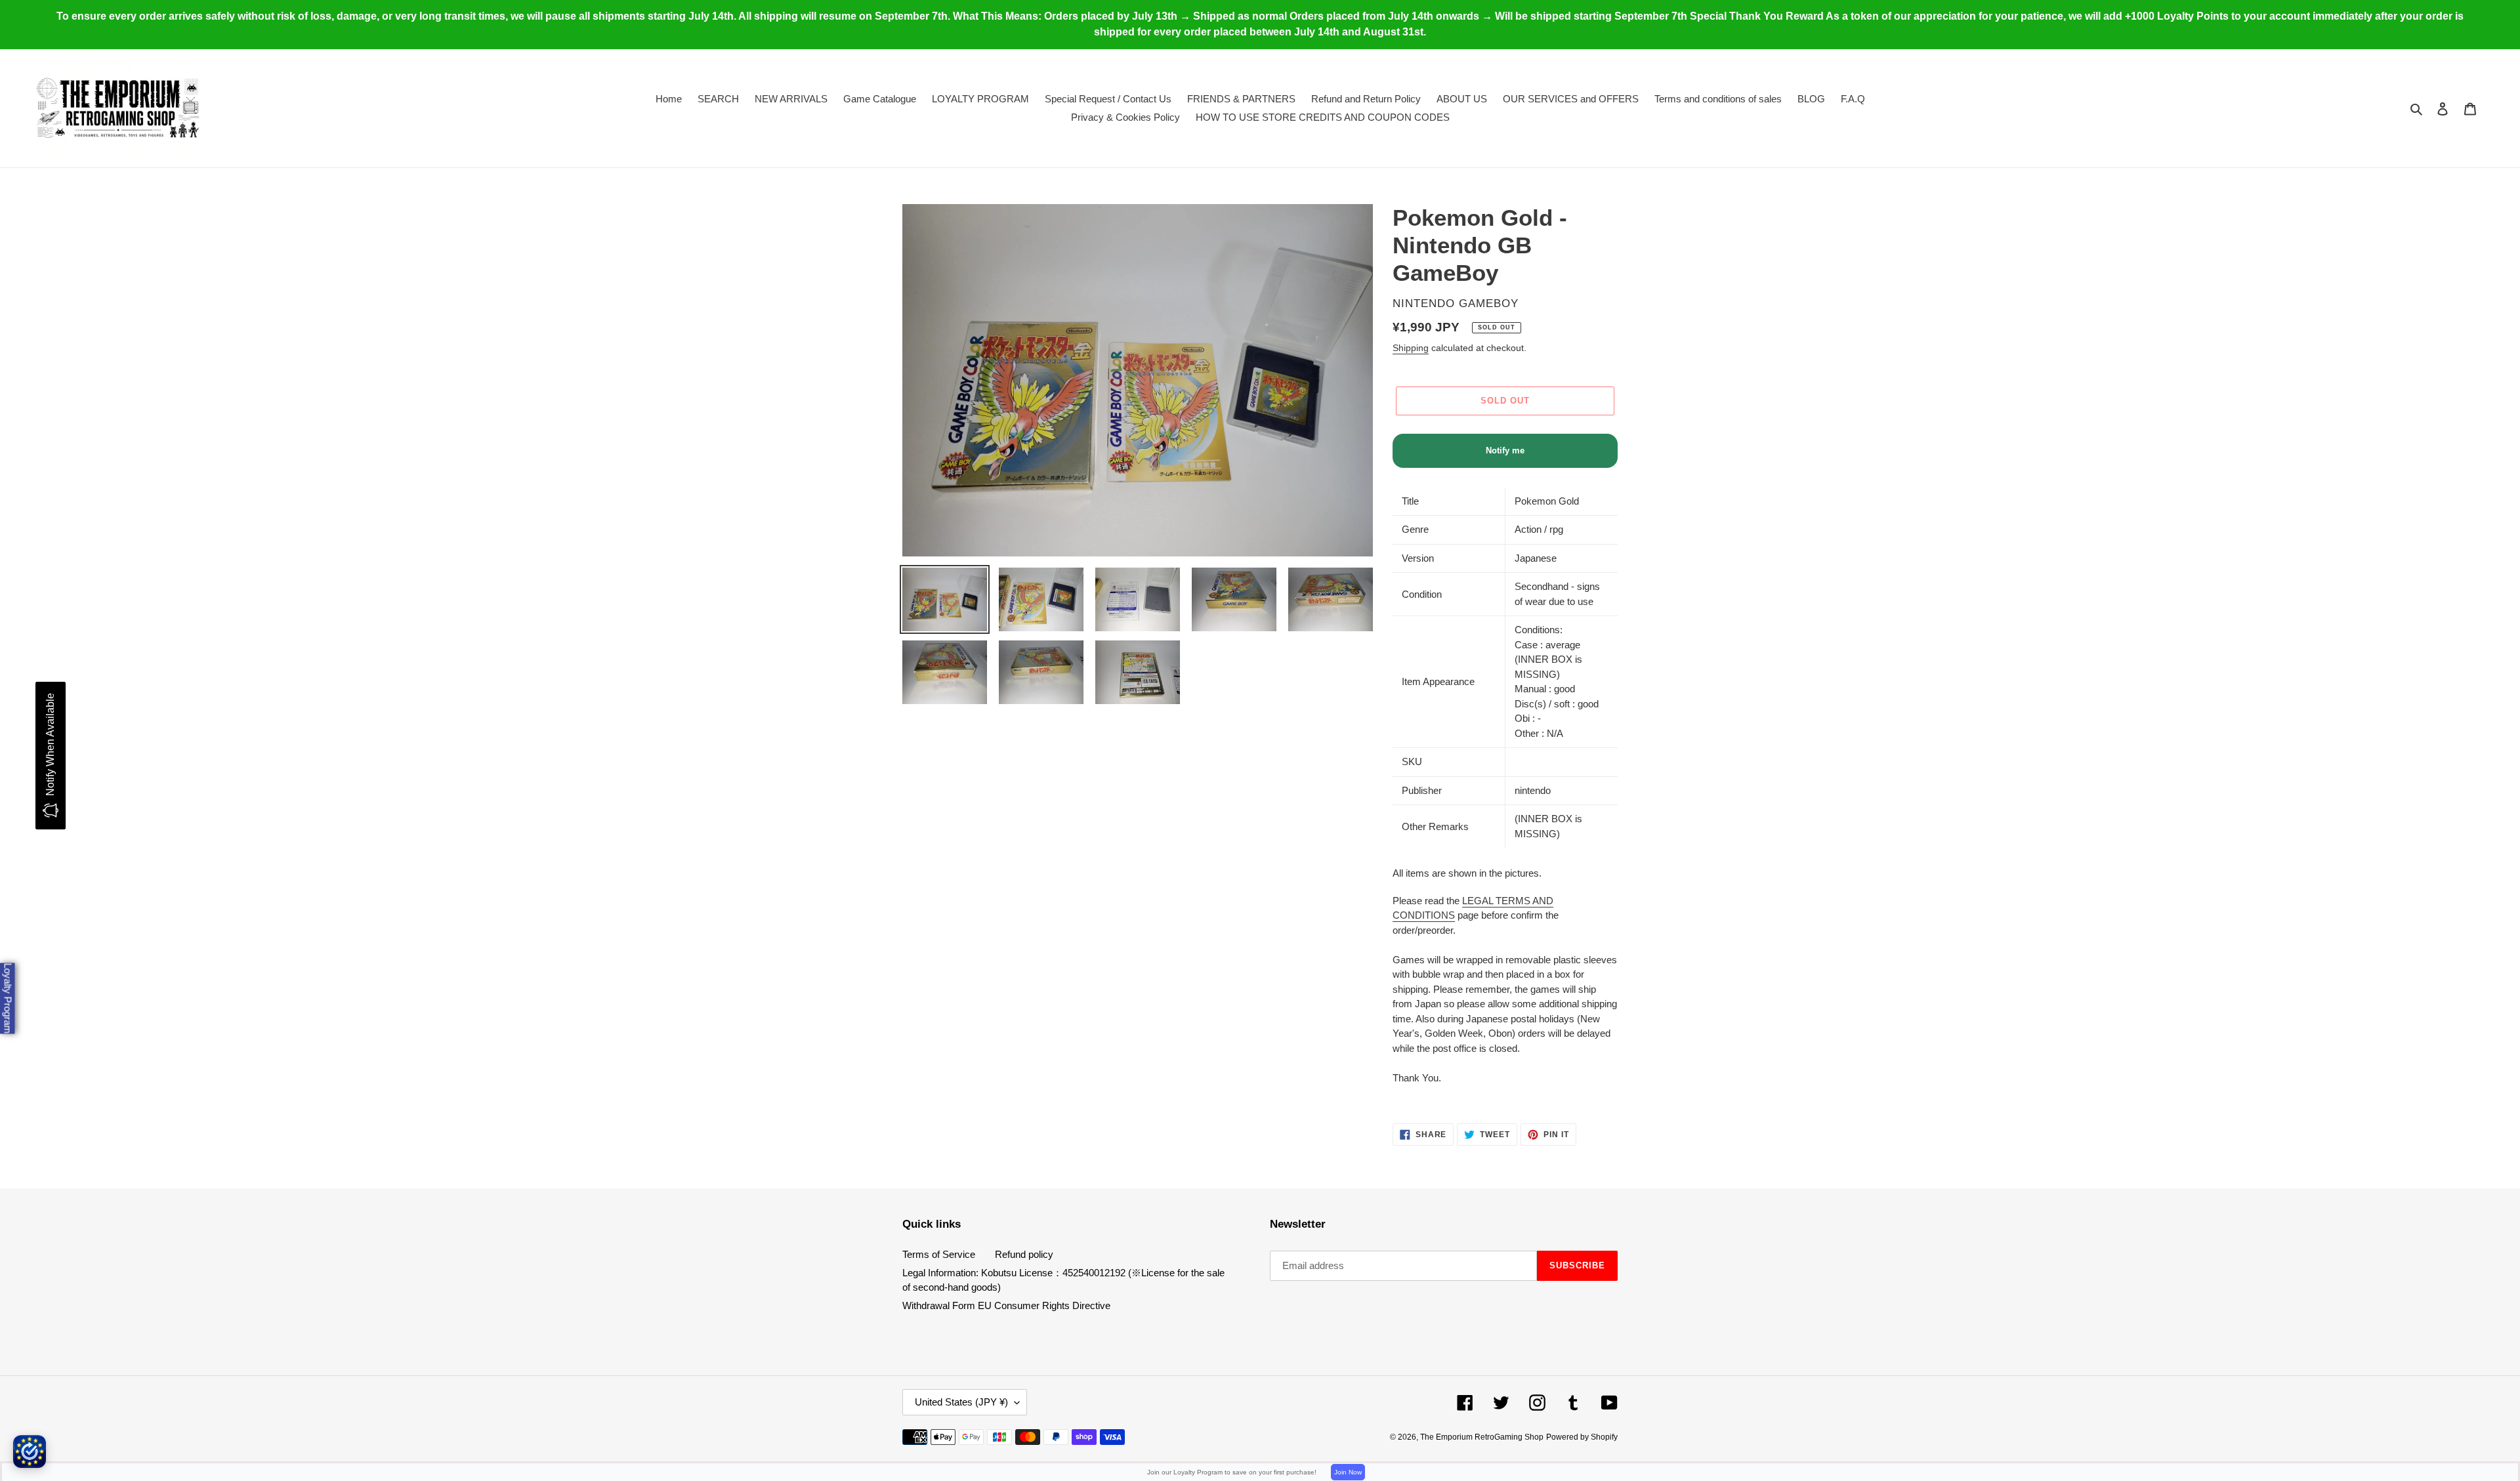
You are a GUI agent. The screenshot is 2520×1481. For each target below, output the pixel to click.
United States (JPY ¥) (961, 1402)
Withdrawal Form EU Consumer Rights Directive (1006, 1305)
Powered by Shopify (1582, 1437)
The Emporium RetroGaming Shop (1482, 1437)
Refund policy (1024, 1254)
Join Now (1348, 1472)
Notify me (1505, 450)
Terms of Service (939, 1254)
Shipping (1411, 348)
